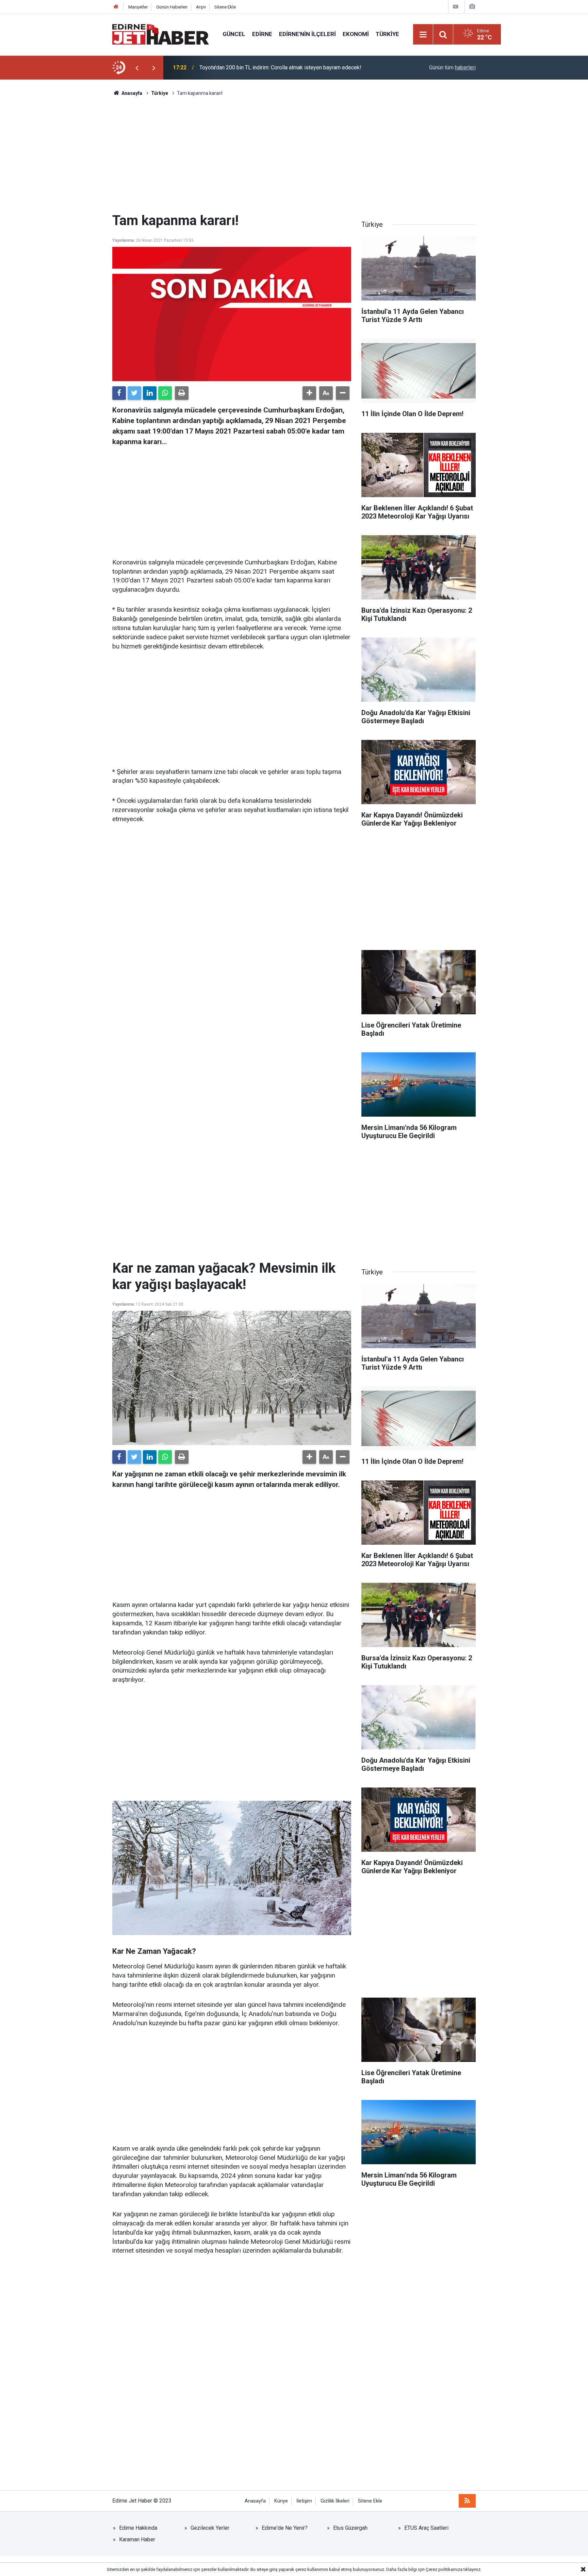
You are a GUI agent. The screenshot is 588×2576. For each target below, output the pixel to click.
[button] (309, 393)
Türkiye (387, 34)
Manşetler (138, 7)
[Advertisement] (294, 155)
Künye (281, 2501)
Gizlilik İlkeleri (335, 2501)
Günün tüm (452, 67)
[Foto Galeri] (472, 7)
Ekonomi (356, 34)
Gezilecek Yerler (210, 2528)
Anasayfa (255, 2501)
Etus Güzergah (350, 2528)
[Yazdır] (182, 393)
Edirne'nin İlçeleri (307, 34)
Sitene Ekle (225, 7)
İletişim (304, 2501)
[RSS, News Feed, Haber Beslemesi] (467, 2501)
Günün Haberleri (172, 7)
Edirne (262, 34)
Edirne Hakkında (138, 2528)
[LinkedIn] (150, 393)
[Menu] (423, 35)
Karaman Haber (137, 2539)
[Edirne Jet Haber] (161, 34)
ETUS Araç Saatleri (426, 2528)
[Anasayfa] (116, 7)
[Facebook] (119, 393)
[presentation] (137, 68)
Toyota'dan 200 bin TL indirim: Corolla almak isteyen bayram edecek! (280, 67)
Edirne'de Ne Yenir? (285, 2528)
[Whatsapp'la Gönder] (165, 393)
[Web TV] (456, 7)
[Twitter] (134, 393)
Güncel (234, 34)
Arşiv (201, 7)
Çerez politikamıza (444, 2569)
